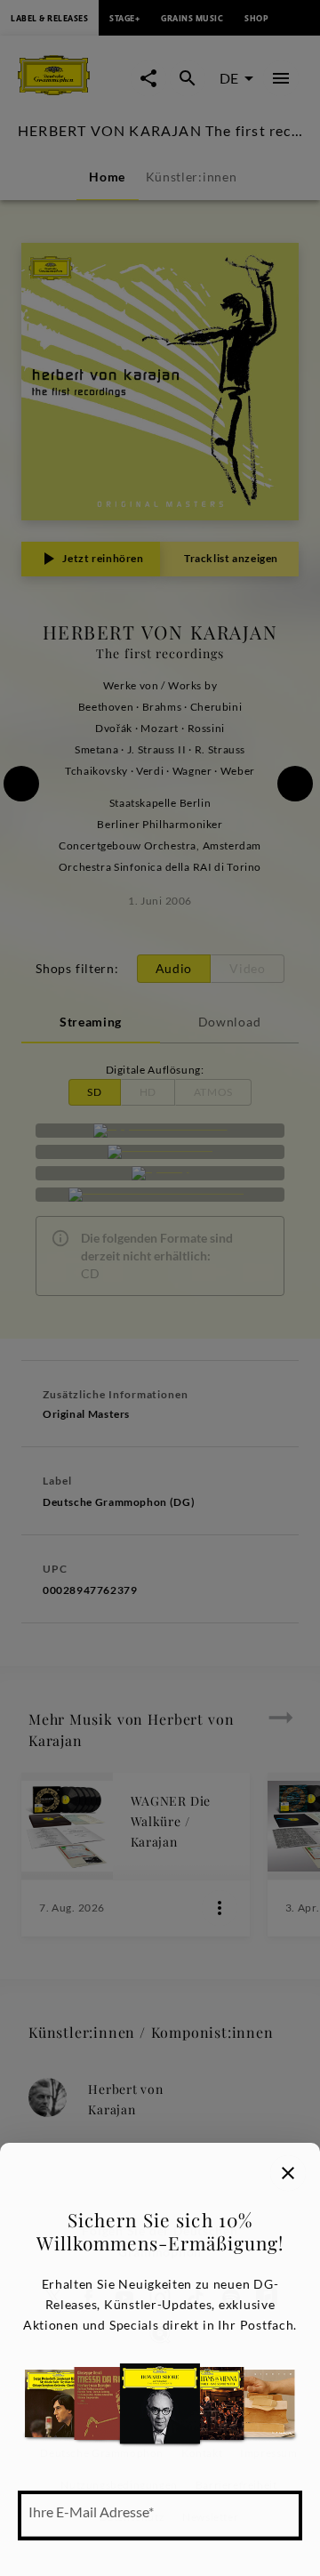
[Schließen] (288, 2173)
